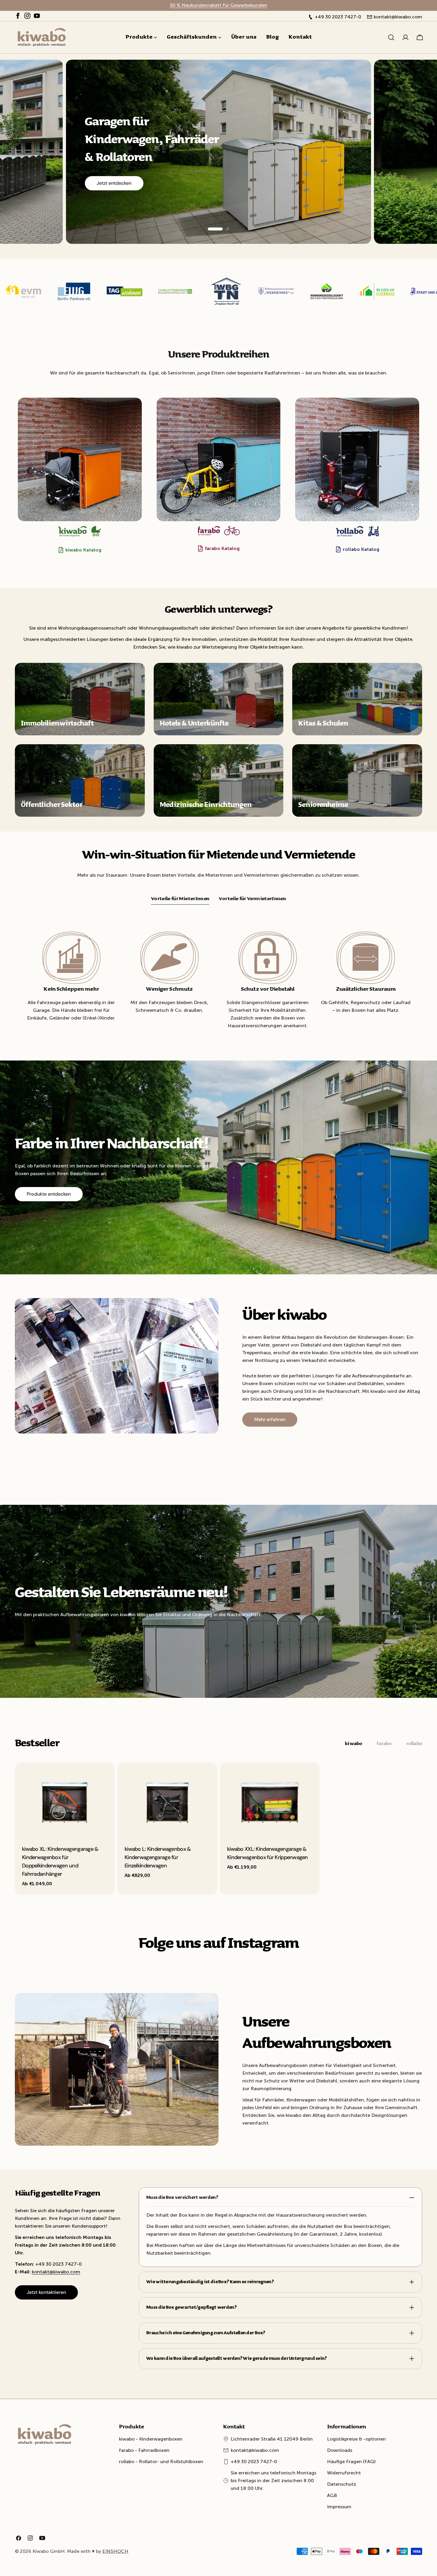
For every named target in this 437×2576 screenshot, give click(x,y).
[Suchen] (391, 37)
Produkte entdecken (49, 1194)
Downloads (340, 2450)
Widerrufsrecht (344, 2473)
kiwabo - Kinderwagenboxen (151, 2439)
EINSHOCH (115, 2551)
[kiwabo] (80, 460)
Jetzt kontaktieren (46, 2292)
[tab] (180, 899)
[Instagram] (27, 17)
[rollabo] (357, 460)
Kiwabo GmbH (49, 2551)
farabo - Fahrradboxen (144, 2450)
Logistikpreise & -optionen (356, 2439)
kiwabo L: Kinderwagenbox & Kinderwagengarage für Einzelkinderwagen (158, 1857)
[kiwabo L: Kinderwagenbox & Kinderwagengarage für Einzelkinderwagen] (167, 1800)
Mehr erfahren (270, 1419)
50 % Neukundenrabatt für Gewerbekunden (218, 5)
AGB (332, 2495)
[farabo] (219, 460)
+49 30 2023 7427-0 (254, 2462)
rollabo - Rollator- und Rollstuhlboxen (161, 2462)
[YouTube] (37, 17)
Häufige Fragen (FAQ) (351, 2462)
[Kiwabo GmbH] (57, 291)
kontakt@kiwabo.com (56, 2272)
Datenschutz (342, 2484)
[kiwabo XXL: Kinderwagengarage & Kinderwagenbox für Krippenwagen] (270, 1800)
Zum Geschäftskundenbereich (130, 191)
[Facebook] (18, 17)
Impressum (339, 2507)
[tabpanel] (218, 1829)
